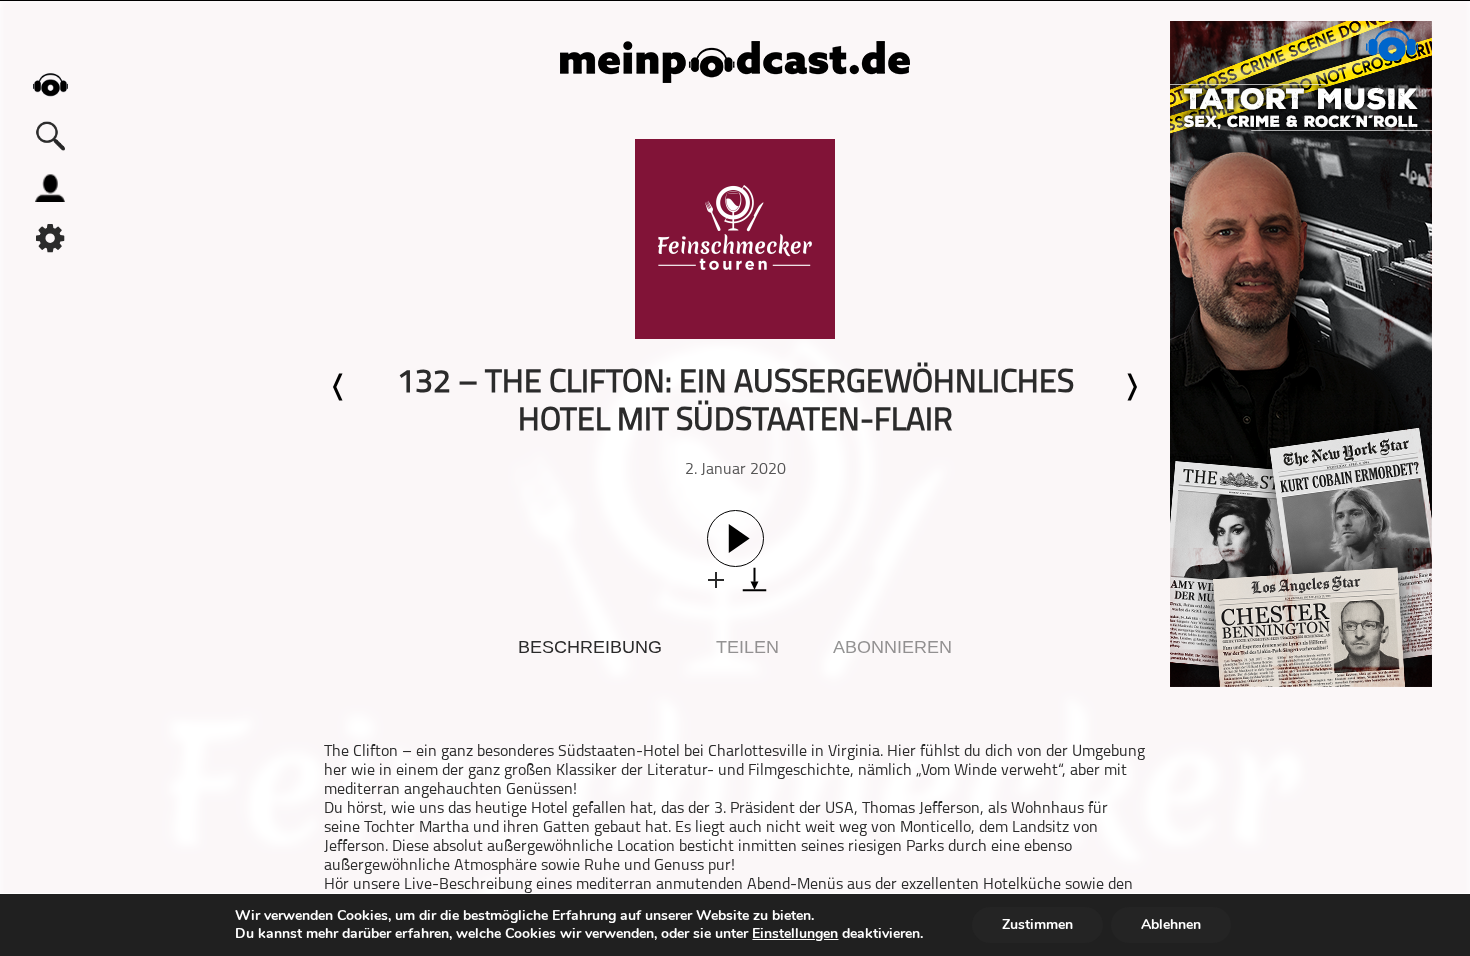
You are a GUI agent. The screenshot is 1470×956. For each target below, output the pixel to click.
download (754, 579)
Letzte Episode (339, 387)
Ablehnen (1171, 924)
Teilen (747, 647)
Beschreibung (590, 647)
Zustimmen (1037, 924)
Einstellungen (795, 934)
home (50, 84)
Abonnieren (892, 647)
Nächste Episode (1131, 387)
